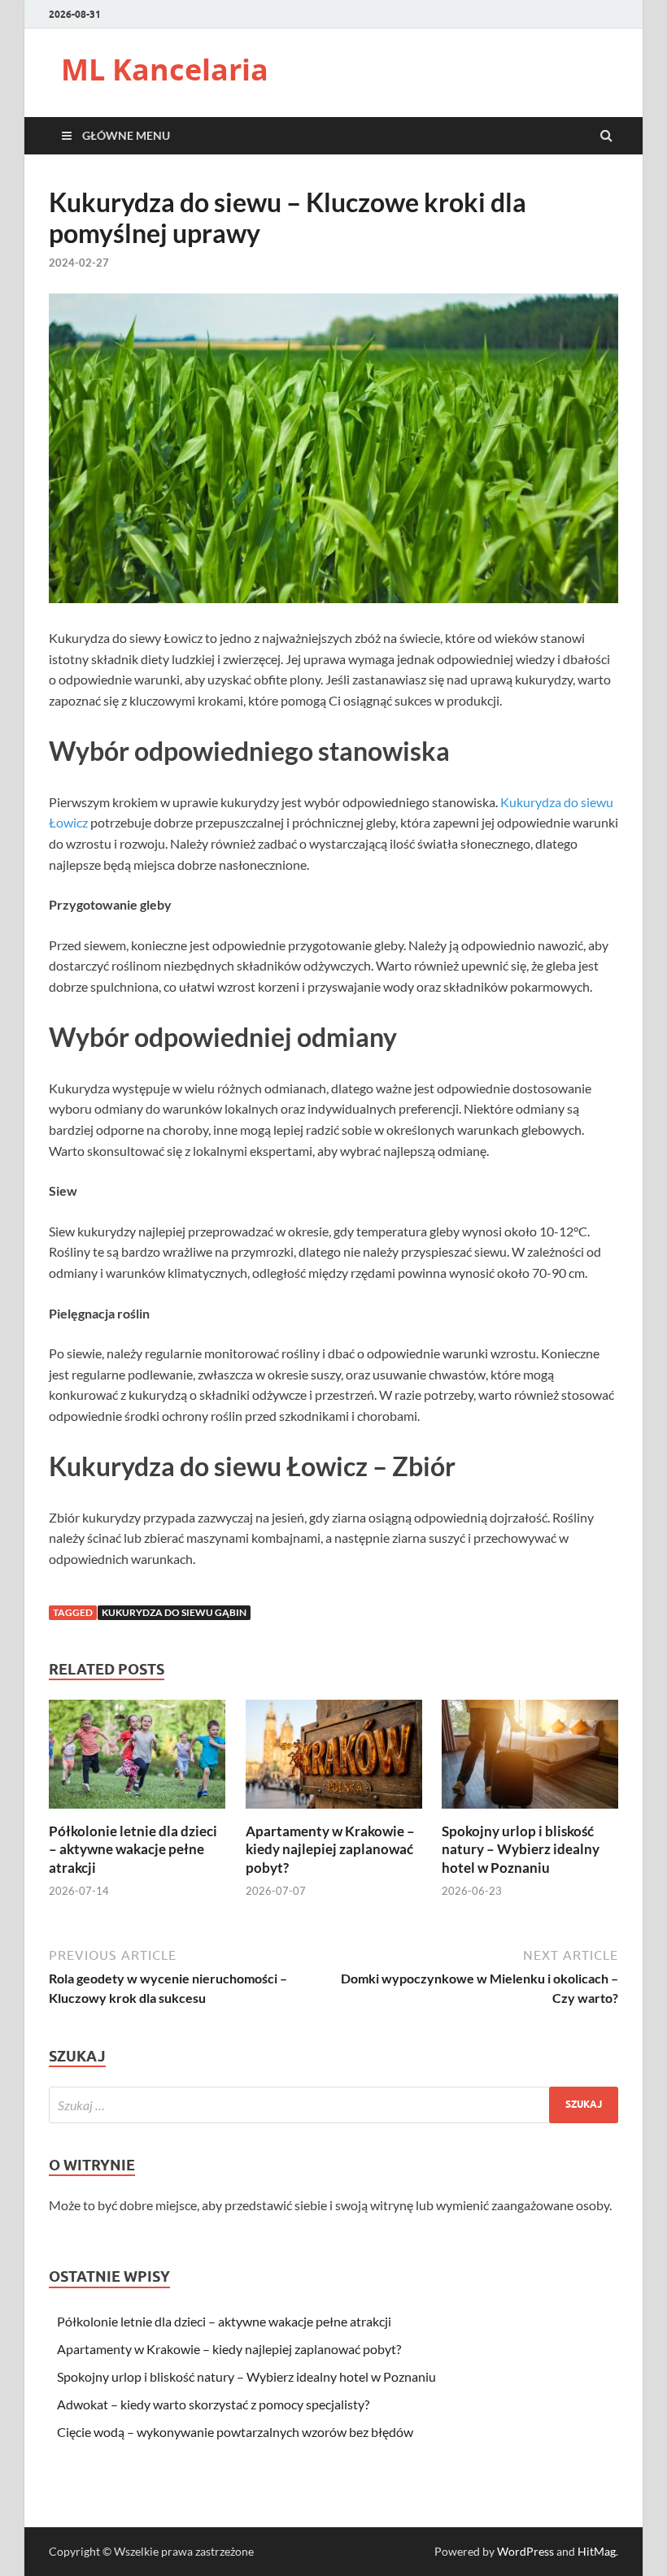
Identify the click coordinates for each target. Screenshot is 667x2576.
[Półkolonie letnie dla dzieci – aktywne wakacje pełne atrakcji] (137, 1812)
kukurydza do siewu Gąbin (174, 1612)
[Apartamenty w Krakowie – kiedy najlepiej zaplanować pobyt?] (334, 1812)
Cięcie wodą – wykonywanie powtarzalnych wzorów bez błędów (235, 2432)
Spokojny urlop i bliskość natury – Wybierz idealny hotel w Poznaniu (521, 1849)
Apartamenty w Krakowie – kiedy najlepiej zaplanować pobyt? (330, 1849)
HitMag (597, 2551)
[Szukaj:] (333, 2105)
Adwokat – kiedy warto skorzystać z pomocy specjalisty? (213, 2404)
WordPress (525, 2551)
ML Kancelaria (165, 70)
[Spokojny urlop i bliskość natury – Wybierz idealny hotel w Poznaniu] (530, 1812)
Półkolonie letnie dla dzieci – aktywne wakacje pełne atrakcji (133, 1849)
